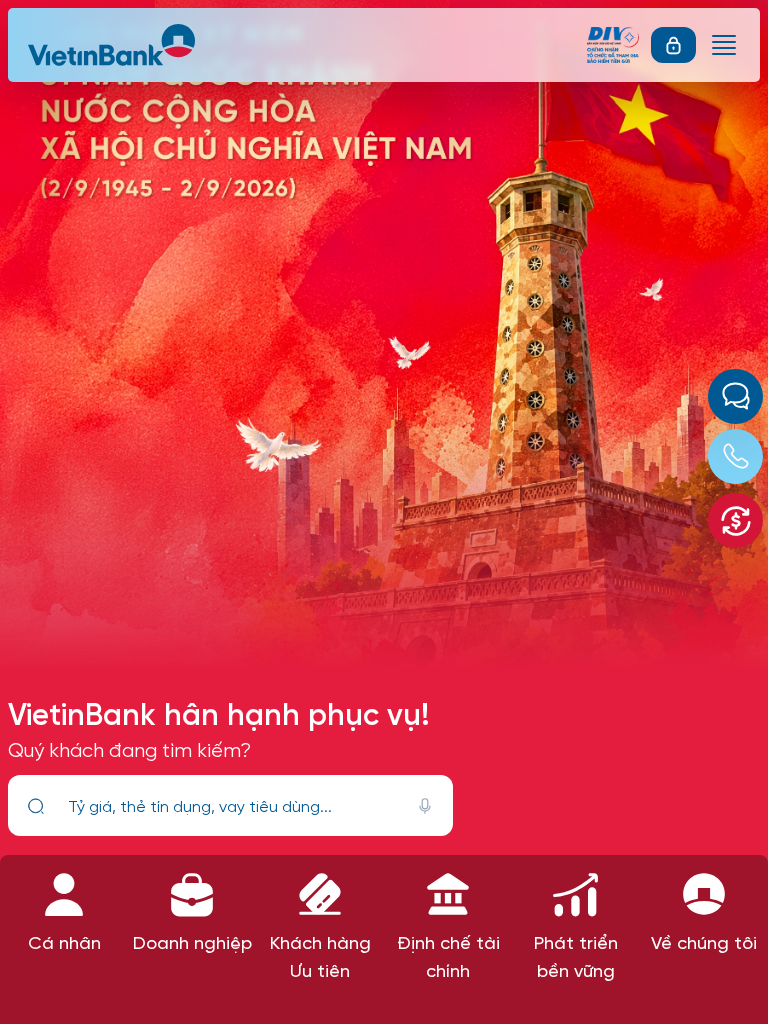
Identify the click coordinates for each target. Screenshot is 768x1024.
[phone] (735, 456)
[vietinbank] (113, 45)
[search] (36, 805)
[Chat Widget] (735, 396)
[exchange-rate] (735, 520)
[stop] (425, 805)
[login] (673, 45)
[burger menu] (724, 45)
